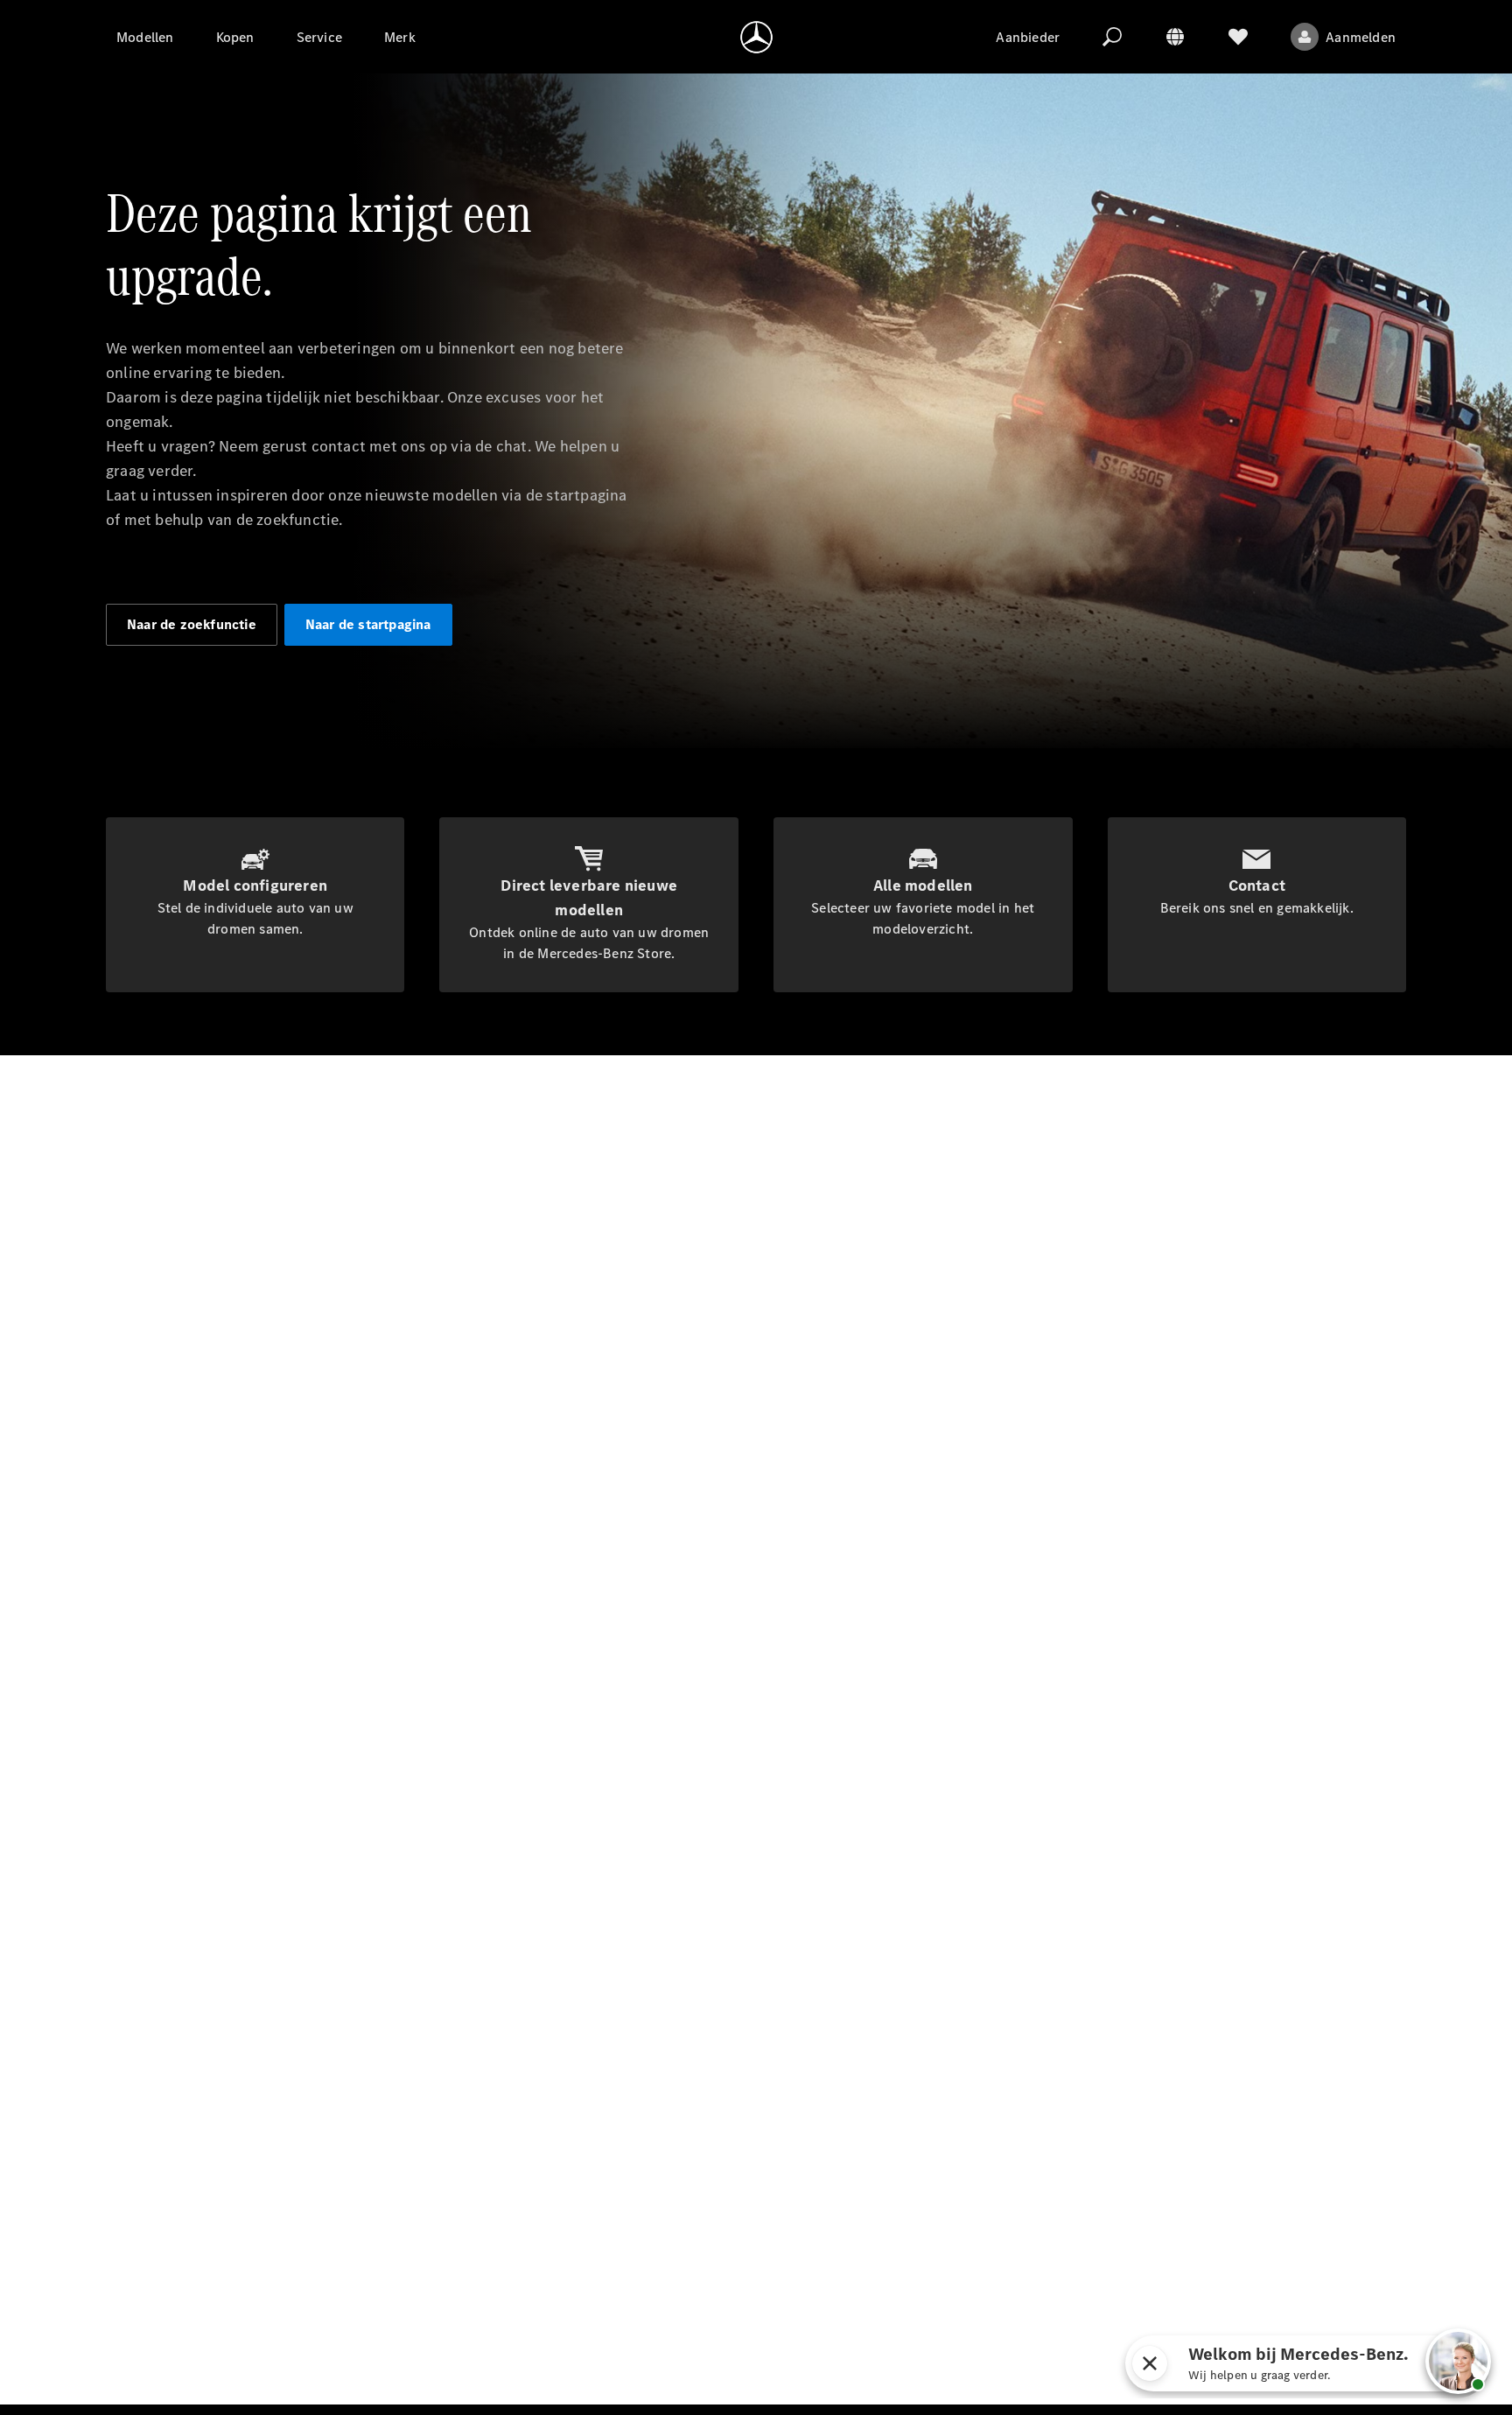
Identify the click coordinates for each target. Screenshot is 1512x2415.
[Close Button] (1150, 2363)
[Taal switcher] (1175, 37)
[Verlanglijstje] (1238, 37)
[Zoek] (1112, 37)
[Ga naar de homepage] (756, 37)
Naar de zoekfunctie (192, 624)
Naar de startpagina (368, 624)
